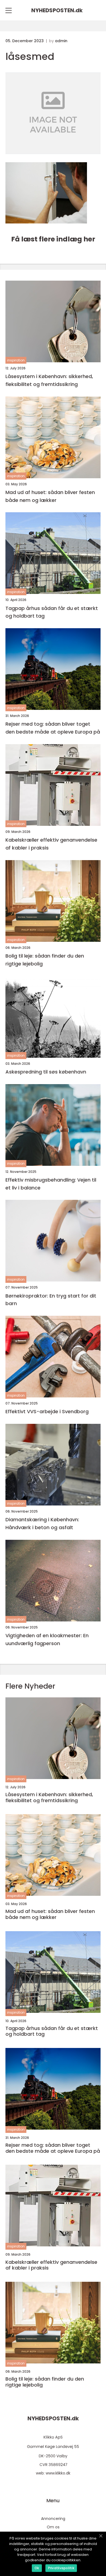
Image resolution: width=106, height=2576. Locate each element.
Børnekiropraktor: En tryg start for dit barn (51, 1300)
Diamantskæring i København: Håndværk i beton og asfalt (42, 1523)
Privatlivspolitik (61, 2568)
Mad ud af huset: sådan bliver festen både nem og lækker (50, 496)
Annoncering (53, 2519)
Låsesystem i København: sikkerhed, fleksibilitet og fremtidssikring (49, 380)
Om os (53, 2527)
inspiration (16, 360)
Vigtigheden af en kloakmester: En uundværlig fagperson (47, 1639)
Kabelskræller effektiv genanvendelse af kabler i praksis (51, 844)
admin (61, 41)
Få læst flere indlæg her (53, 239)
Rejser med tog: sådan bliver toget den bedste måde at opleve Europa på (53, 728)
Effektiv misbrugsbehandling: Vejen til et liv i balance (51, 1184)
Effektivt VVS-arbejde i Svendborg (47, 1411)
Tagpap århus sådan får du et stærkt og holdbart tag (52, 612)
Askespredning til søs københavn (46, 1072)
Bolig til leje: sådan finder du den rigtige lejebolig (45, 960)
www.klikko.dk (58, 2473)
